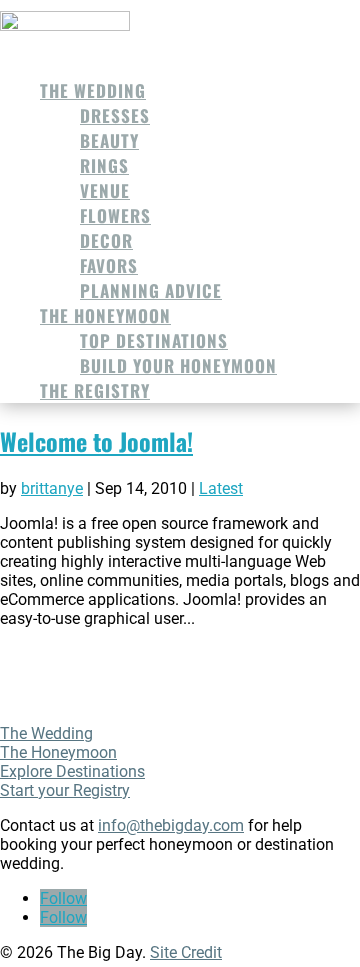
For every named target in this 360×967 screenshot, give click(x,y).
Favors (109, 265)
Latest (221, 488)
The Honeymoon (105, 315)
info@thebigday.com (171, 825)
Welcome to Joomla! (96, 441)
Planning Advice (151, 290)
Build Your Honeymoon (178, 365)
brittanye (52, 488)
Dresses (115, 115)
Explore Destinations (72, 771)
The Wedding (93, 90)
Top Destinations (154, 340)
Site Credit (186, 952)
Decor (106, 240)
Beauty (109, 140)
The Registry (95, 390)
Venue (105, 190)
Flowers (115, 215)
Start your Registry (65, 790)
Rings (104, 165)
